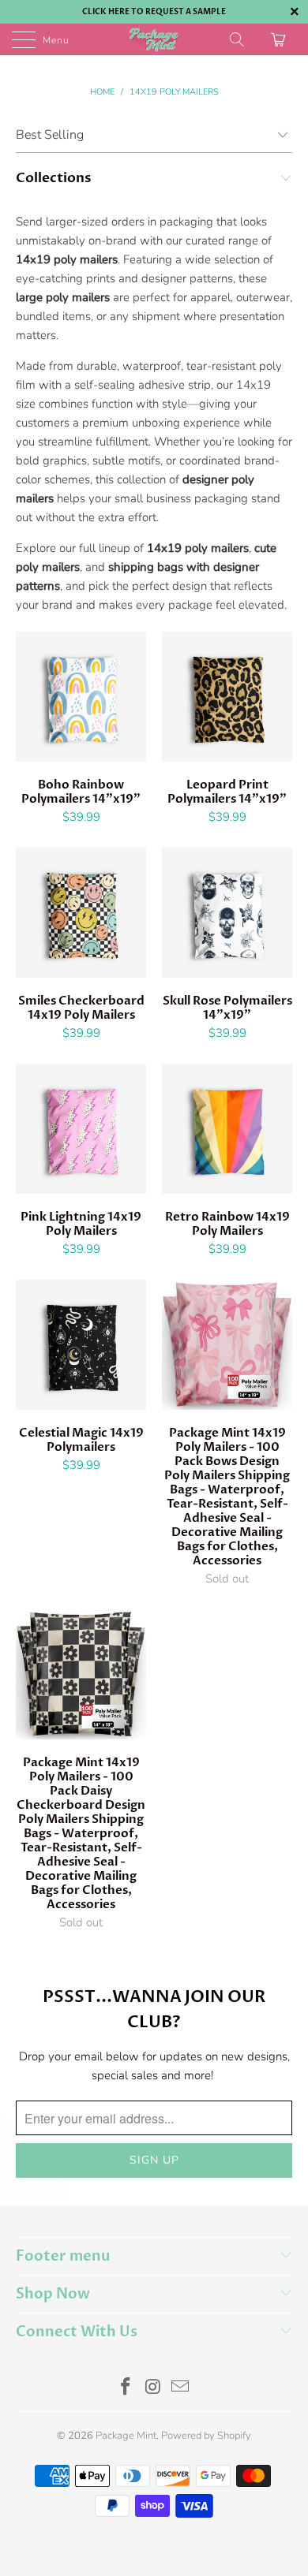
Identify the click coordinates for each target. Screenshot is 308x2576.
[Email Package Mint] (181, 2389)
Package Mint (126, 2436)
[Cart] (280, 39)
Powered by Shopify (206, 2436)
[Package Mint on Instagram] (153, 2389)
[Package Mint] (154, 39)
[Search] (238, 39)
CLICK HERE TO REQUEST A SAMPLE (154, 12)
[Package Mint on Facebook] (126, 2389)
